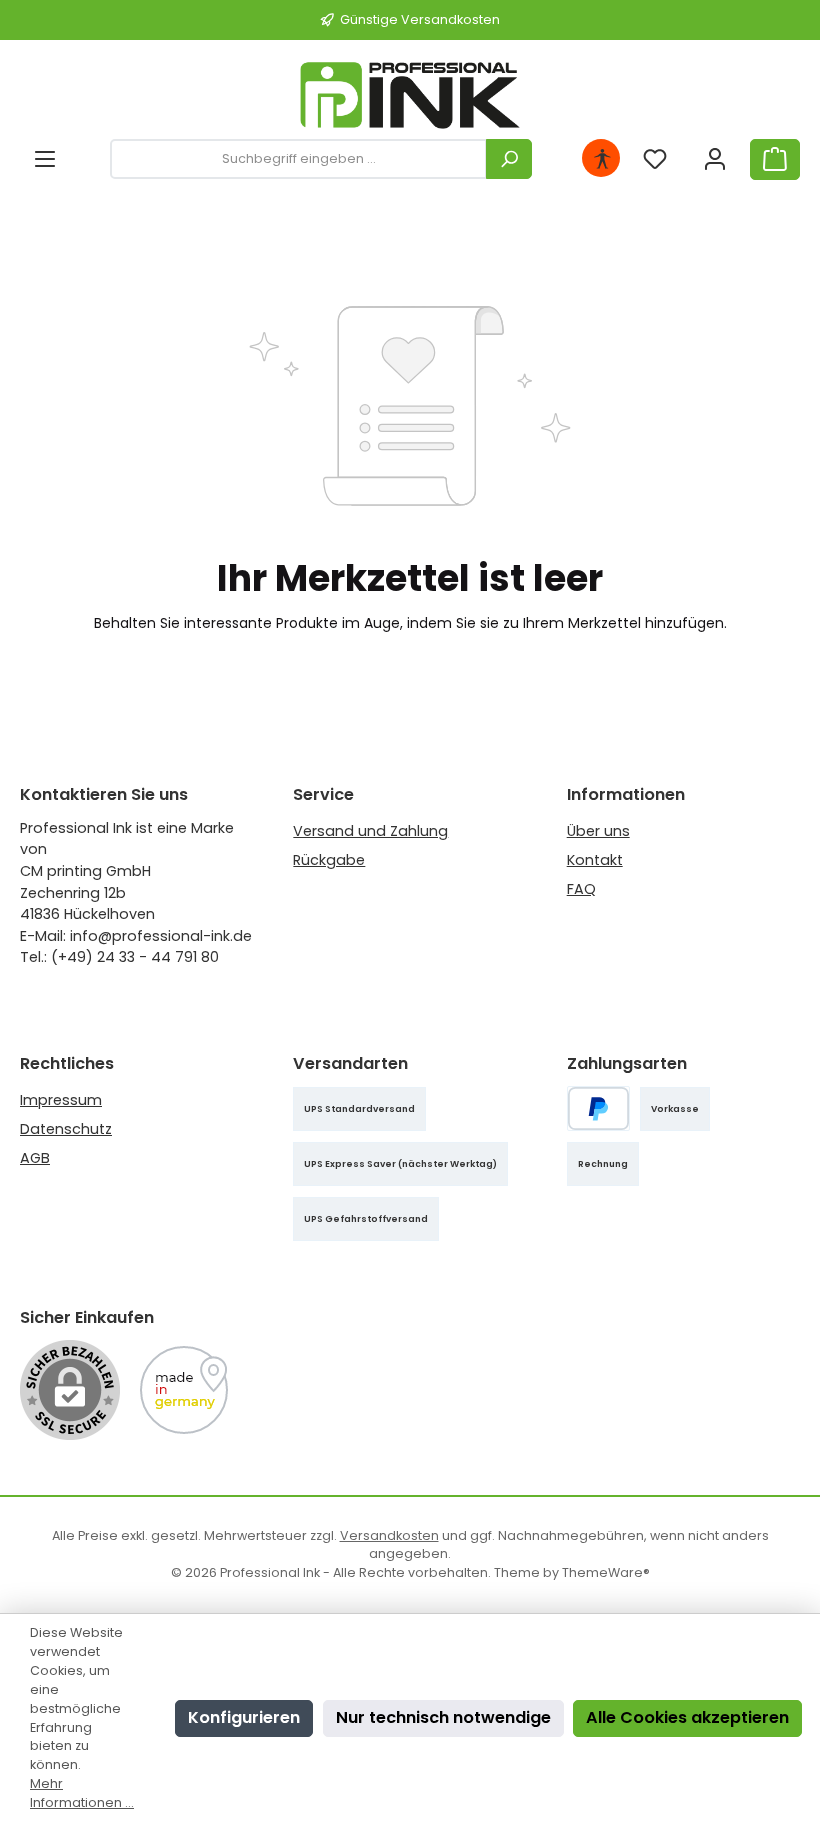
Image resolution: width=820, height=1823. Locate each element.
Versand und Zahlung (370, 831)
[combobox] (298, 159)
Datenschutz (66, 1129)
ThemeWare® (606, 1572)
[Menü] (45, 159)
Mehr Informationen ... (82, 1793)
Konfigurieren (244, 1717)
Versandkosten (389, 1535)
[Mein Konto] (715, 159)
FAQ (581, 889)
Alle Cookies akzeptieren (687, 1717)
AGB (35, 1158)
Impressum (61, 1100)
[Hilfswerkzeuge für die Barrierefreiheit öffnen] (602, 159)
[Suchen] (509, 159)
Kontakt (595, 860)
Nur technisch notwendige (443, 1717)
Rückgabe (329, 860)
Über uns (598, 831)
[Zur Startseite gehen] (410, 95)
